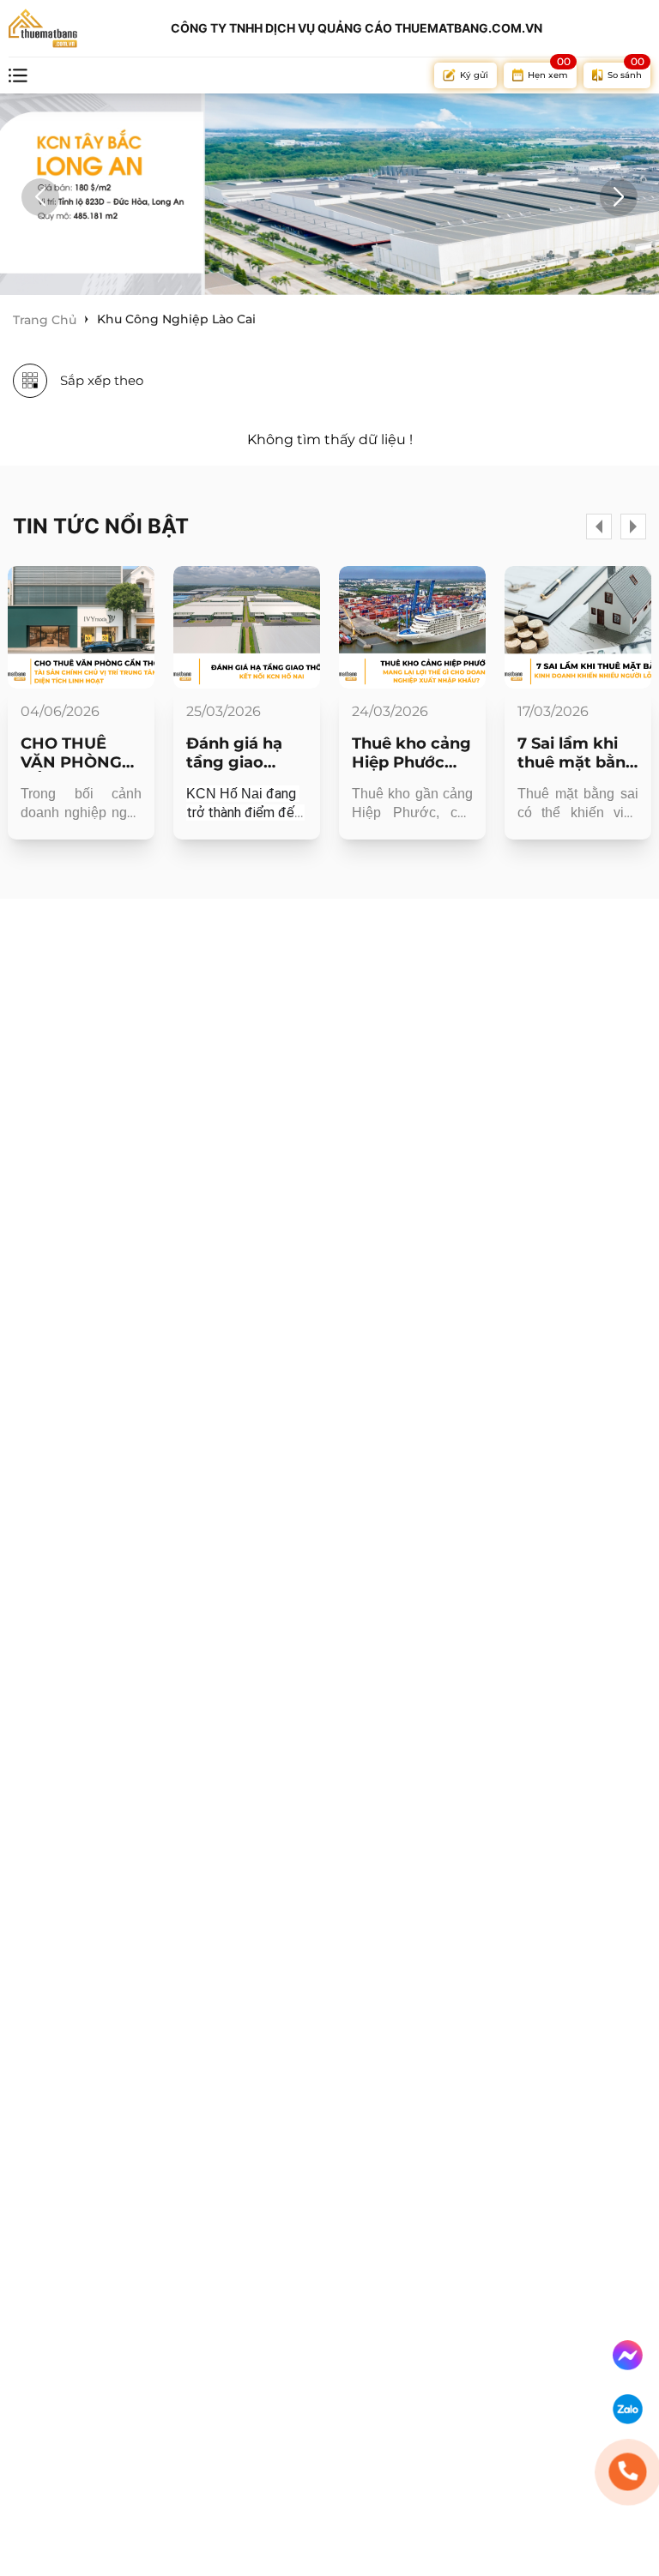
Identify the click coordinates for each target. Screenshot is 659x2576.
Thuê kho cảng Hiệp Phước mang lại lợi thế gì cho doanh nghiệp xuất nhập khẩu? (411, 753)
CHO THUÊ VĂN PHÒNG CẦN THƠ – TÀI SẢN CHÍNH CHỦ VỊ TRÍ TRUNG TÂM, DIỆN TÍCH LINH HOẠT (79, 753)
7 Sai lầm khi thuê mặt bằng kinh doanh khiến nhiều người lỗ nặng (577, 753)
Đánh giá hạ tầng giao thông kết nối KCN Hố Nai (241, 753)
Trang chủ (45, 320)
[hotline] (628, 2472)
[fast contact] (628, 2355)
